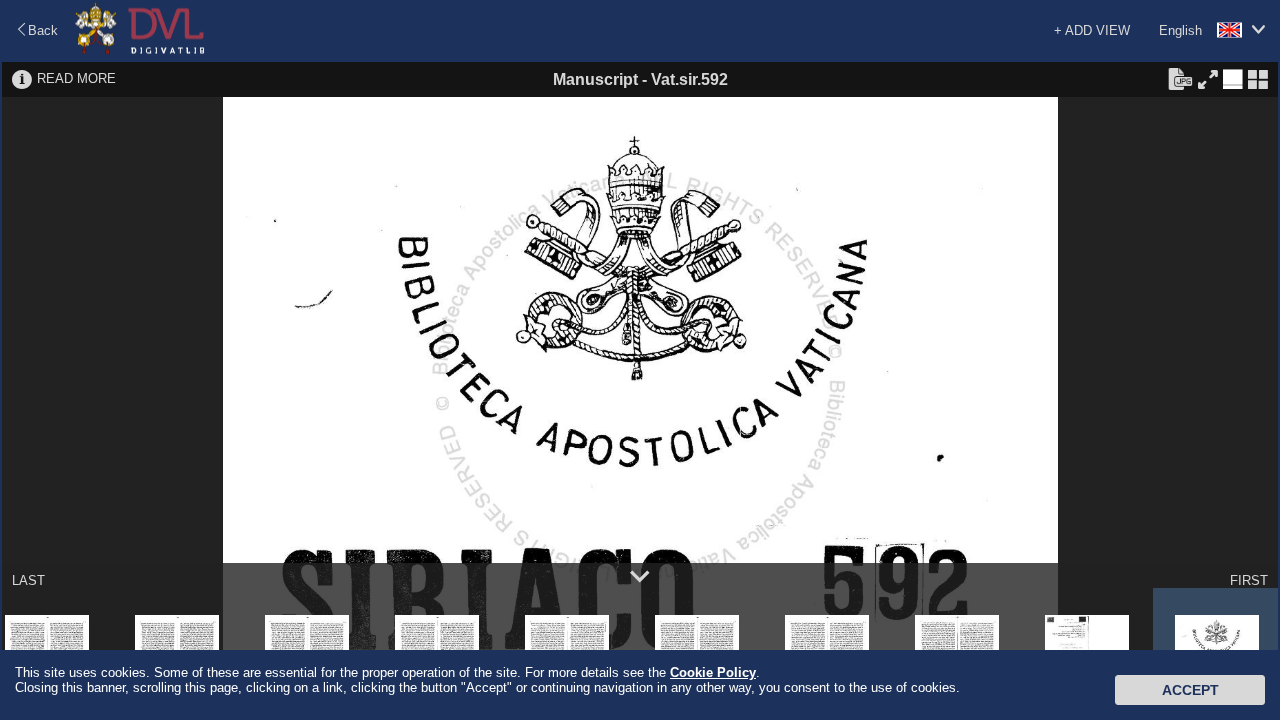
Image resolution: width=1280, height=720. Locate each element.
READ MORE (76, 78)
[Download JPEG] (1180, 78)
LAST (28, 580)
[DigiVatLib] (140, 50)
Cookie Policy (713, 672)
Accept (1190, 690)
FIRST (1249, 580)
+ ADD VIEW (1092, 30)
